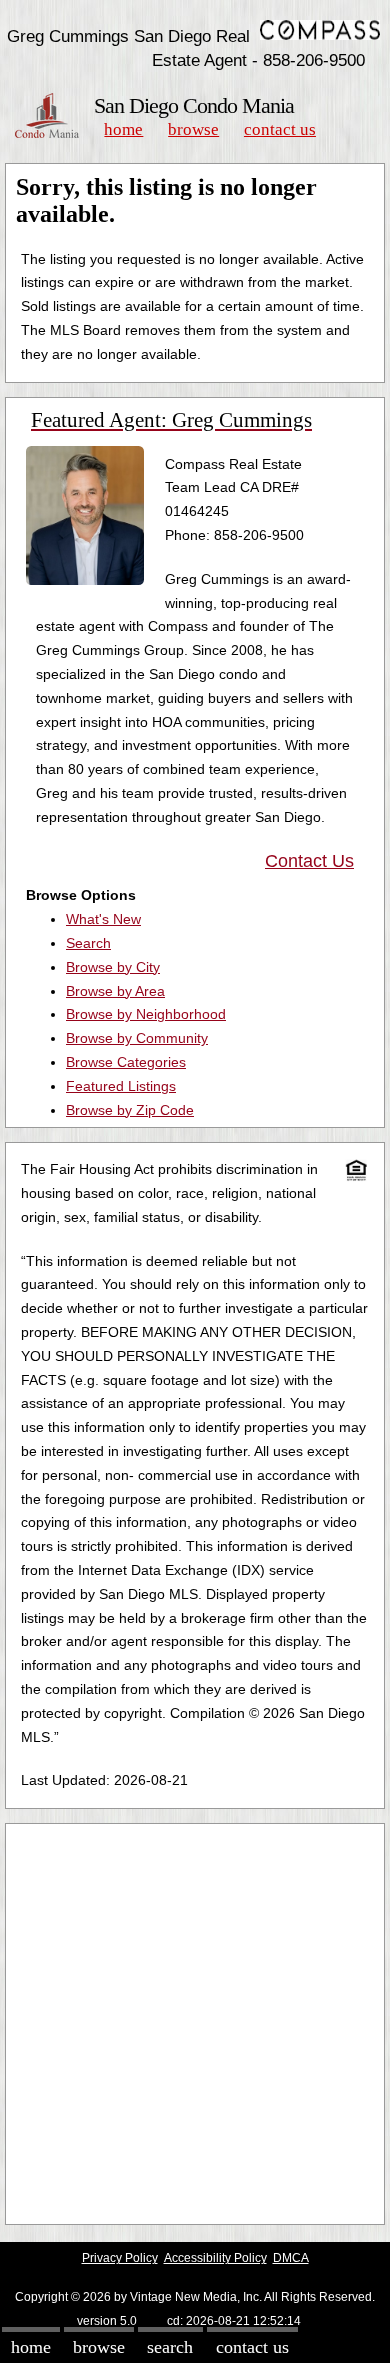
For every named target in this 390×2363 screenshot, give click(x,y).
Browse (193, 129)
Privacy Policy (120, 2258)
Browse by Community (137, 1038)
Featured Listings (121, 1086)
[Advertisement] (195, 2024)
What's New (103, 919)
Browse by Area (115, 991)
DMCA (291, 2258)
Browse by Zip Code (130, 1110)
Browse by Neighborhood (146, 1014)
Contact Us (280, 129)
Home (123, 129)
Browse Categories (126, 1062)
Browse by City (113, 967)
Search (88, 943)
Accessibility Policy (215, 2258)
